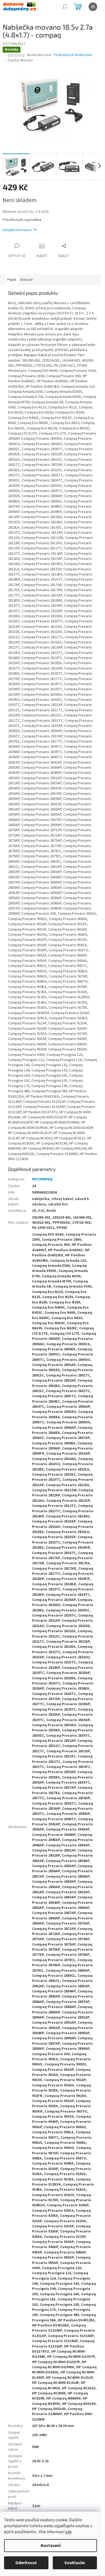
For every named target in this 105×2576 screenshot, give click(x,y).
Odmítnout (26, 2563)
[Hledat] (65, 7)
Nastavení (51, 2546)
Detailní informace (17, 230)
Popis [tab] (12, 280)
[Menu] (93, 7)
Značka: (20, 60)
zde (68, 2532)
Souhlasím (75, 2563)
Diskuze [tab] (27, 280)
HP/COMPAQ (42, 1179)
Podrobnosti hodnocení (73, 55)
